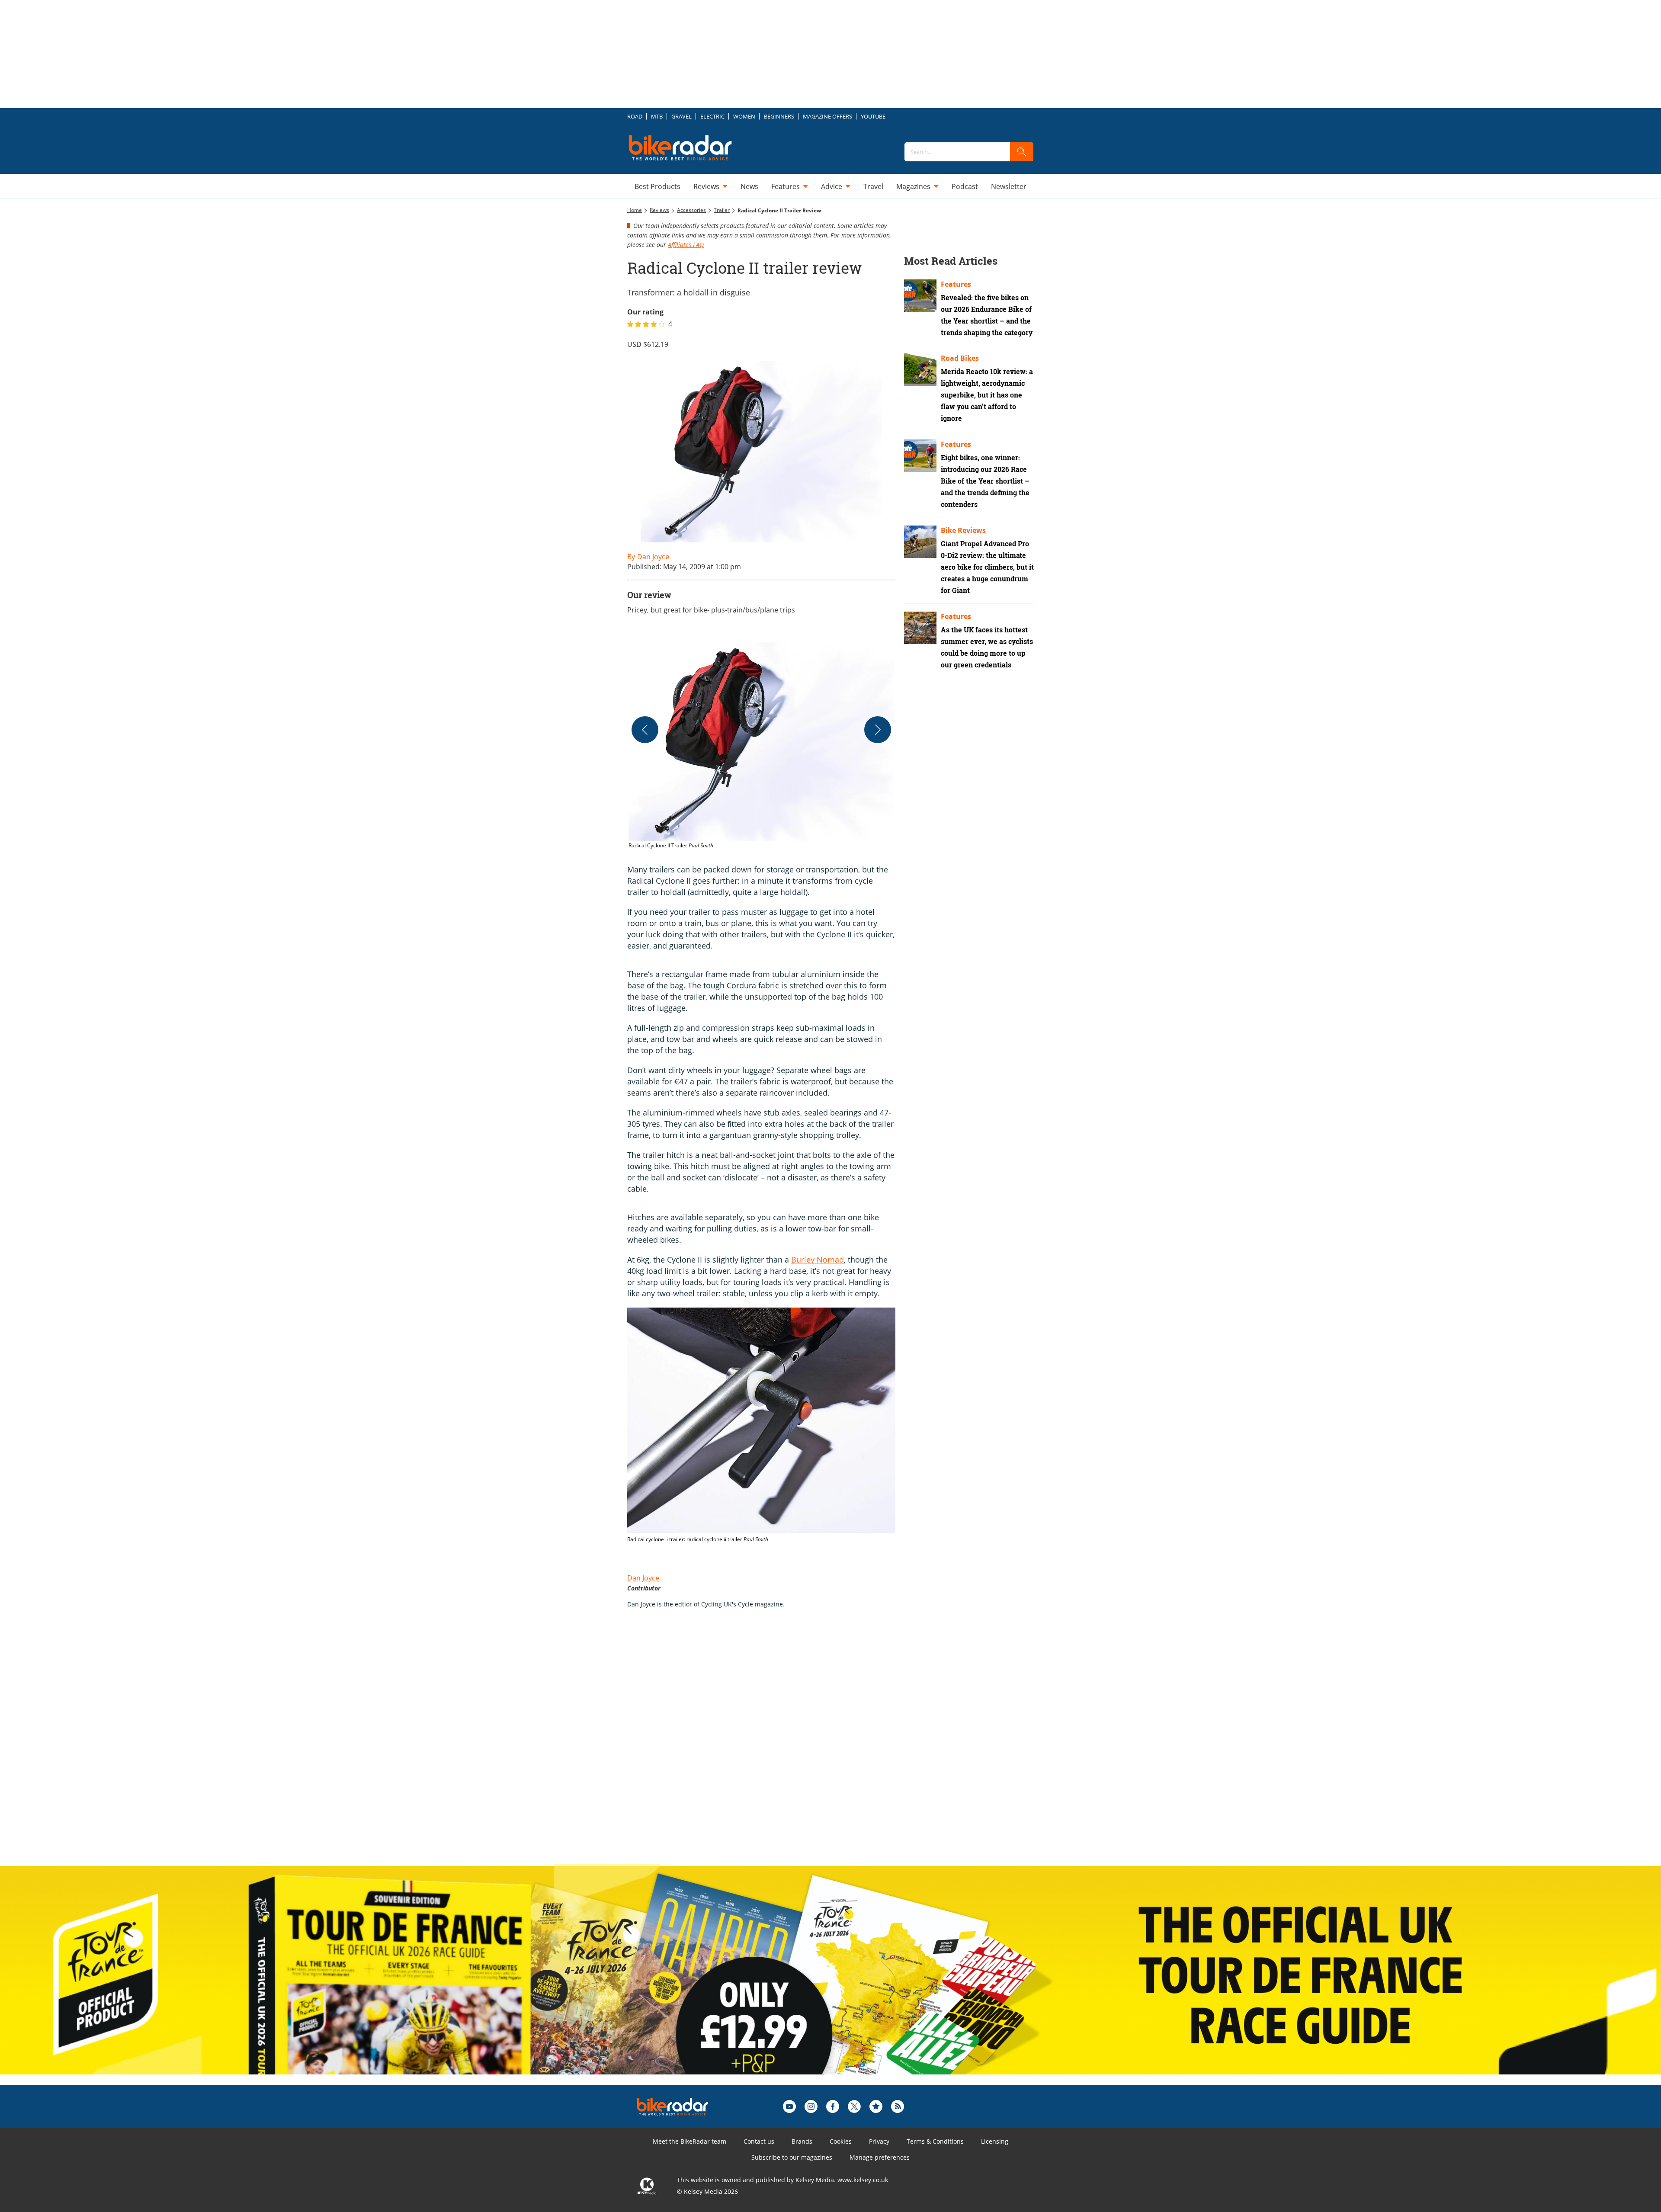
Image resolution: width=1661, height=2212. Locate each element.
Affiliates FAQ (686, 245)
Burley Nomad (818, 1260)
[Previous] (645, 730)
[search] (1022, 152)
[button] (761, 746)
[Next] (878, 730)
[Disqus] (770, 1746)
